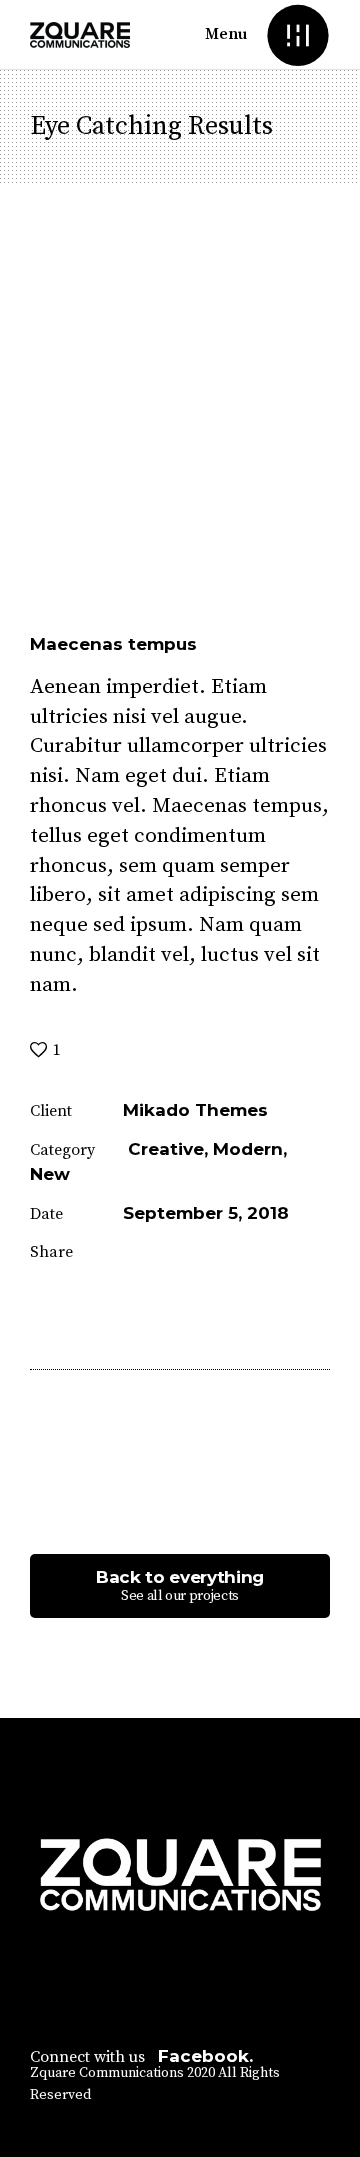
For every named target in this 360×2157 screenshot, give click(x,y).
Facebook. (205, 2056)
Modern (248, 1149)
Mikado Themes (195, 1110)
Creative (166, 1149)
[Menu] (297, 34)
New (50, 1174)
